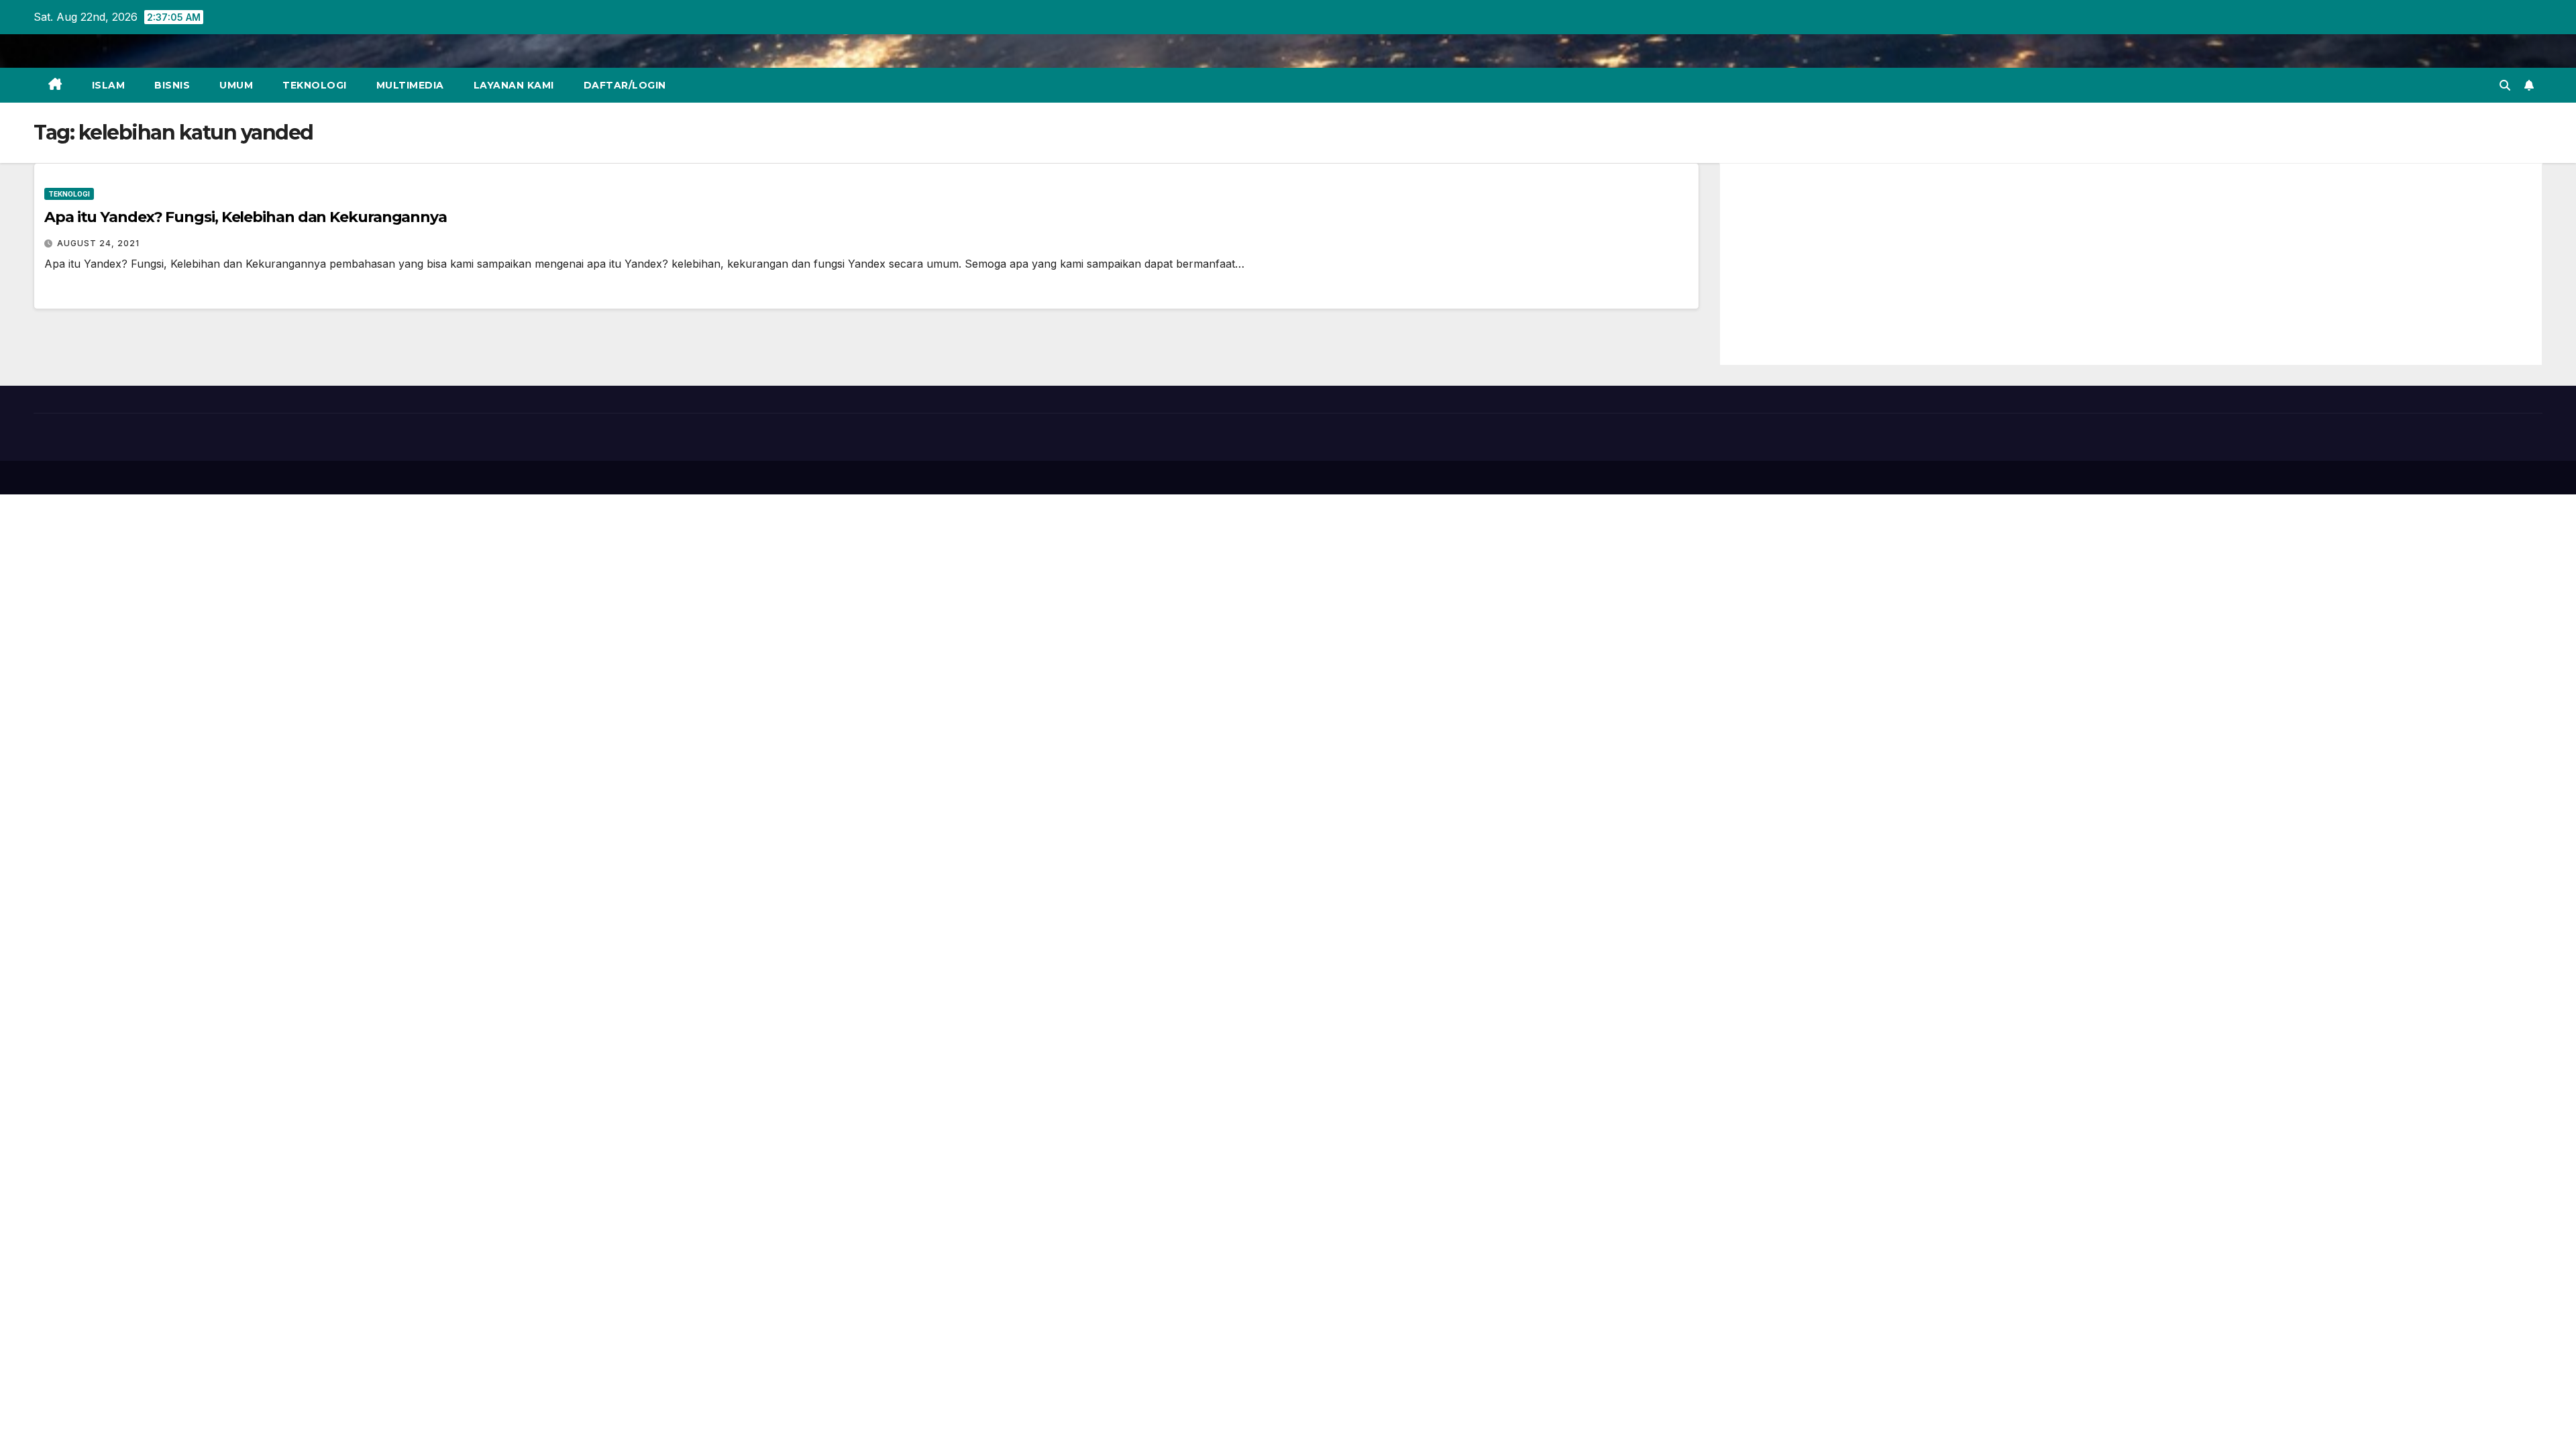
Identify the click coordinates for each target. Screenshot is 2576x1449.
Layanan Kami (514, 85)
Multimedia (410, 85)
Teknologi (315, 85)
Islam (109, 85)
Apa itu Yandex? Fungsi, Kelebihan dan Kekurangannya (246, 217)
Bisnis (172, 85)
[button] (2505, 85)
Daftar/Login (625, 85)
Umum (236, 85)
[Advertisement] (2131, 264)
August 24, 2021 (98, 243)
